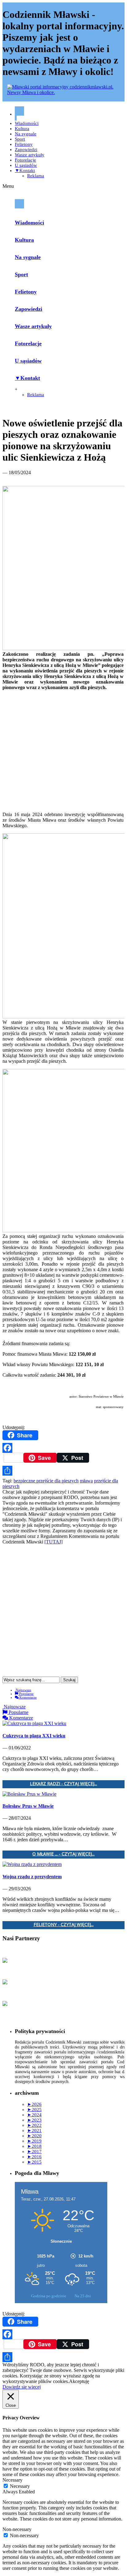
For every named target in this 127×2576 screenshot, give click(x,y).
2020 (34, 2136)
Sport (20, 139)
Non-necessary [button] (17, 2529)
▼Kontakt (25, 171)
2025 (34, 2110)
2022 (34, 2125)
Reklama (36, 176)
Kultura (22, 129)
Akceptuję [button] (79, 2381)
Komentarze (28, 1697)
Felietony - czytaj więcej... (64, 1925)
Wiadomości (27, 123)
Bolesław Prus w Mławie (28, 1806)
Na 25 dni (83, 2296)
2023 (34, 2120)
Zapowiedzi (26, 150)
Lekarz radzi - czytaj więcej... (63, 1784)
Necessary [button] (12, 2480)
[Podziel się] (63, 1471)
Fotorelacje (25, 160)
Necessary (20, 2486)
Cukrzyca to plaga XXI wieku (34, 1736)
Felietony (24, 144)
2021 (34, 2130)
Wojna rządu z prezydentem (32, 1877)
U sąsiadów (26, 165)
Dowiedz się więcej (22, 2387)
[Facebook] (63, 1448)
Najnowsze (23, 1690)
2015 (34, 2162)
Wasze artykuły (30, 155)
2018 (34, 2146)
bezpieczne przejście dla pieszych (46, 1481)
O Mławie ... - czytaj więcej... (63, 1854)
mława (86, 1481)
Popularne (26, 1694)
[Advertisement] (63, 746)
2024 (34, 2115)
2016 (34, 2157)
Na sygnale (26, 134)
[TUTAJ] (53, 1542)
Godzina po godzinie (49, 2296)
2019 (34, 2141)
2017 (34, 2151)
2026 (34, 2104)
